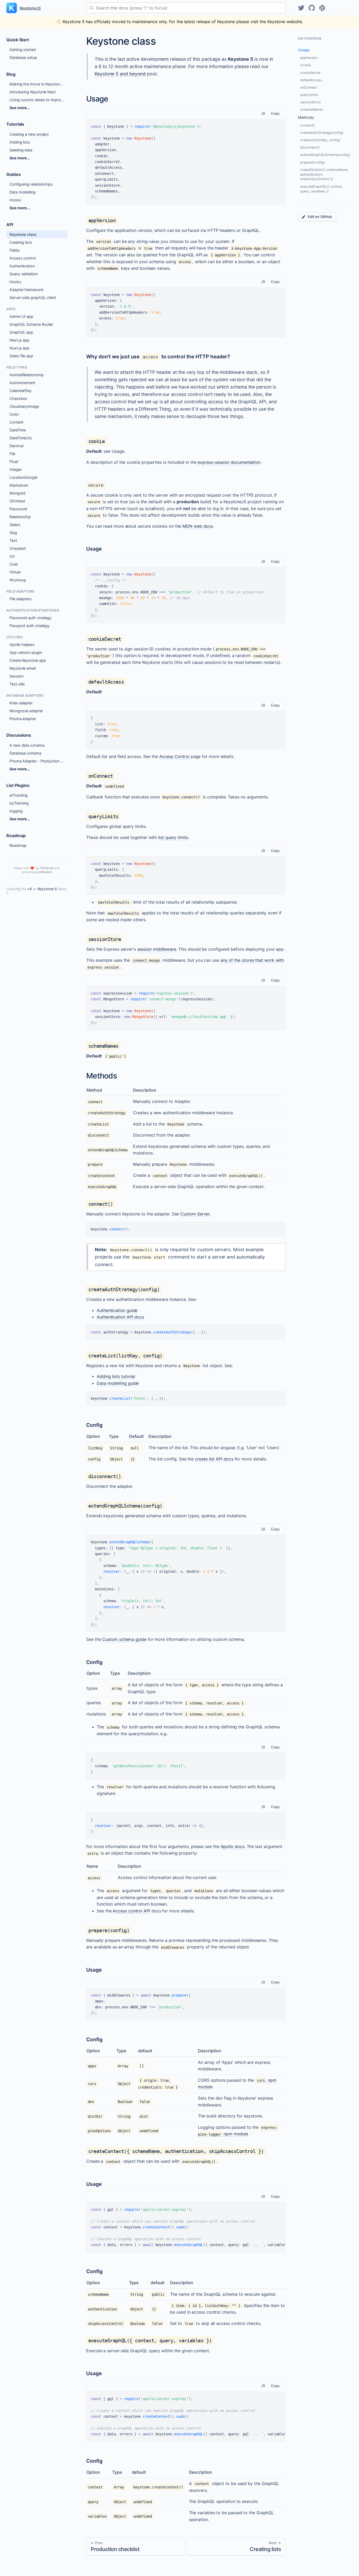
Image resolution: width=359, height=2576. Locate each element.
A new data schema (27, 745)
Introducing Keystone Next (33, 92)
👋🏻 (179, 22)
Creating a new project (29, 134)
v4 (30, 889)
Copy (275, 113)
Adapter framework (27, 290)
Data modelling (22, 192)
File (12, 454)
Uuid (14, 564)
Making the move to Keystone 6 (37, 84)
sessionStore (310, 102)
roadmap (16, 836)
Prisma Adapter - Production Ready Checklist (38, 761)
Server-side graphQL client (33, 297)
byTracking (19, 803)
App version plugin (26, 652)
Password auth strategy (30, 618)
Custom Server (195, 1214)
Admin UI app (21, 316)
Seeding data (21, 150)
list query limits (173, 837)
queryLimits (309, 95)
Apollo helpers (22, 645)
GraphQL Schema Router (31, 324)
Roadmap (18, 845)
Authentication (22, 266)
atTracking (19, 795)
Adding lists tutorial (116, 1376)
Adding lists (20, 142)
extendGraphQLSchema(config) (325, 155)
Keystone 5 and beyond (120, 74)
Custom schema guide (124, 1639)
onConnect (309, 87)
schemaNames (312, 110)
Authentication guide (117, 1310)
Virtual (15, 572)
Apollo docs (233, 1846)
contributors (43, 872)
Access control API (131, 1911)
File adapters (21, 599)
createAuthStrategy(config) (322, 133)
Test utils (17, 684)
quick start (18, 40)
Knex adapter (21, 703)
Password (18, 509)
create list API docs (214, 1459)
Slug (13, 533)
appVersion (309, 58)
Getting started (23, 50)
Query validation (24, 274)
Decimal (16, 446)
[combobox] (186, 8)
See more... (20, 108)
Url (12, 556)
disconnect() (310, 147)
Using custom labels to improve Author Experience (38, 100)
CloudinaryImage (24, 406)
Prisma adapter (23, 719)
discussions (19, 735)
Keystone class (23, 234)
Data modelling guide (118, 1383)
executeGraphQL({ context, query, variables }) (322, 189)
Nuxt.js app (19, 348)
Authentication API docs (120, 1317)
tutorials (15, 124)
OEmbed (17, 501)
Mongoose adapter (26, 711)
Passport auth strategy (30, 626)
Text (13, 540)
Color (14, 414)
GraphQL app (21, 332)
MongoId (17, 493)
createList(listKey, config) (320, 140)
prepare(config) (312, 162)
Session (16, 676)
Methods (306, 117)
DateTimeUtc (21, 438)
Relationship (20, 517)
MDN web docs (198, 526)
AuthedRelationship (27, 375)
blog (11, 74)
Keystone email (23, 668)
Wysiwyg (17, 580)
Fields (15, 250)
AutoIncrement (22, 383)
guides (14, 174)
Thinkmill (47, 868)
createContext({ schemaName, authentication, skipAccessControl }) (324, 174)
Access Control (174, 756)
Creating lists (21, 242)
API (10, 225)
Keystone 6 (47, 889)
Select (15, 525)
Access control (23, 258)
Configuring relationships (31, 184)
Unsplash (18, 548)
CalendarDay (20, 391)
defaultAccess (311, 80)
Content (16, 422)
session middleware (157, 949)
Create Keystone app (28, 660)
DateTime (18, 430)
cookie (305, 65)
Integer (16, 469)
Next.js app (19, 340)
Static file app (21, 356)
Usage (304, 50)
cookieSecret (310, 73)
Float (14, 462)
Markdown (19, 485)
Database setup (23, 57)
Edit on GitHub (320, 217)
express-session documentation (229, 462)
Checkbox (18, 398)
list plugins (18, 785)
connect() (308, 125)
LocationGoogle (23, 477)
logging (16, 811)
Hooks (15, 200)
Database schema (25, 753)
